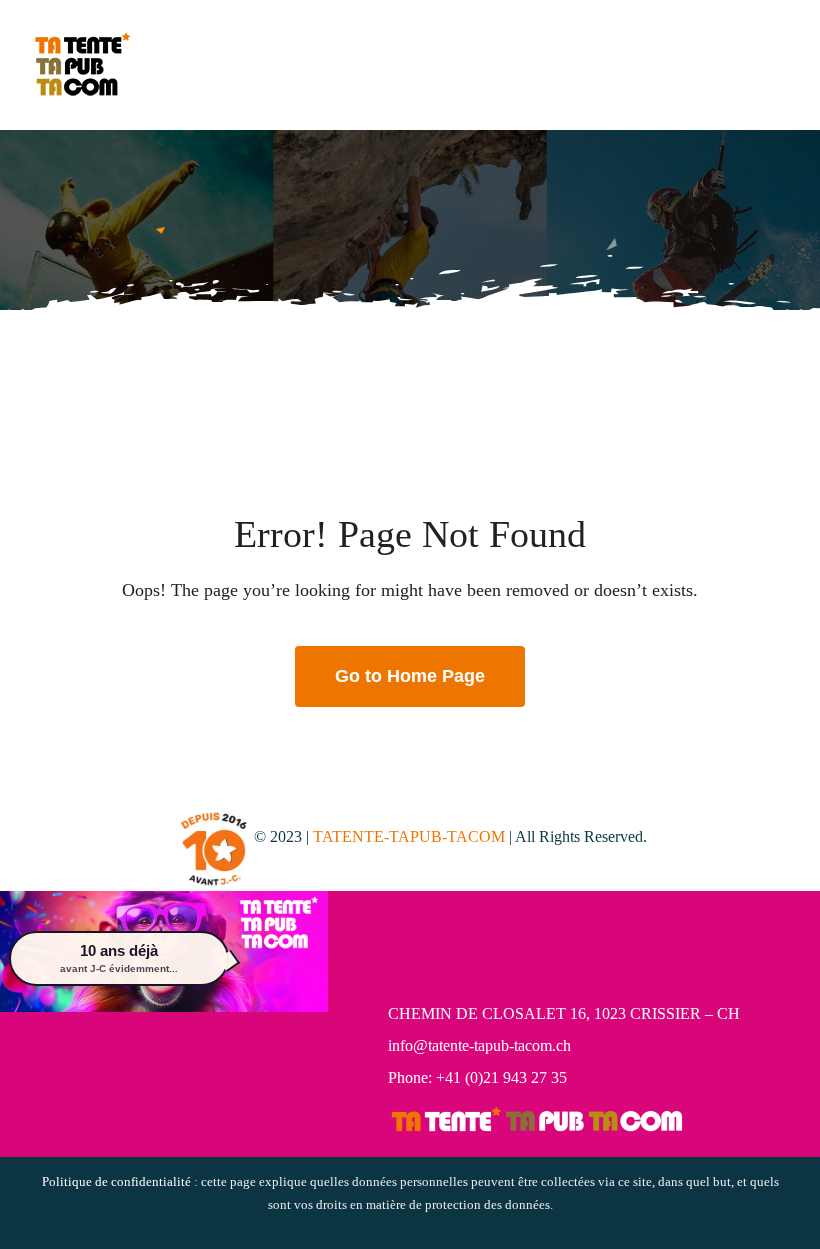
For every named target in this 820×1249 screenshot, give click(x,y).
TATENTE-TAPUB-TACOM (409, 836)
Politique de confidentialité (116, 1181)
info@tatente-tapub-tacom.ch (479, 1045)
